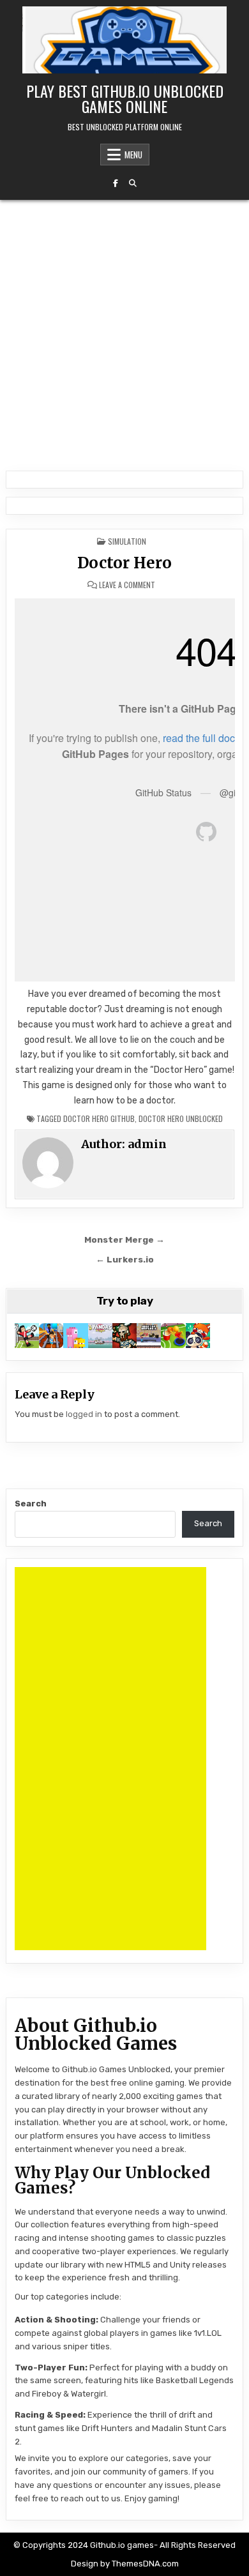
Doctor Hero (124, 563)
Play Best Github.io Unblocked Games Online (125, 98)
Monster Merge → (124, 1239)
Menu (133, 155)
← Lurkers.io (125, 1259)
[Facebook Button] (116, 183)
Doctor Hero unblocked (181, 1118)
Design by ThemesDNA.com (125, 2564)
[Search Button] (133, 183)
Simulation (127, 541)
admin (147, 1144)
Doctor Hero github (99, 1118)
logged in (84, 1414)
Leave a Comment (127, 585)
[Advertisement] (124, 331)
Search (31, 1504)
